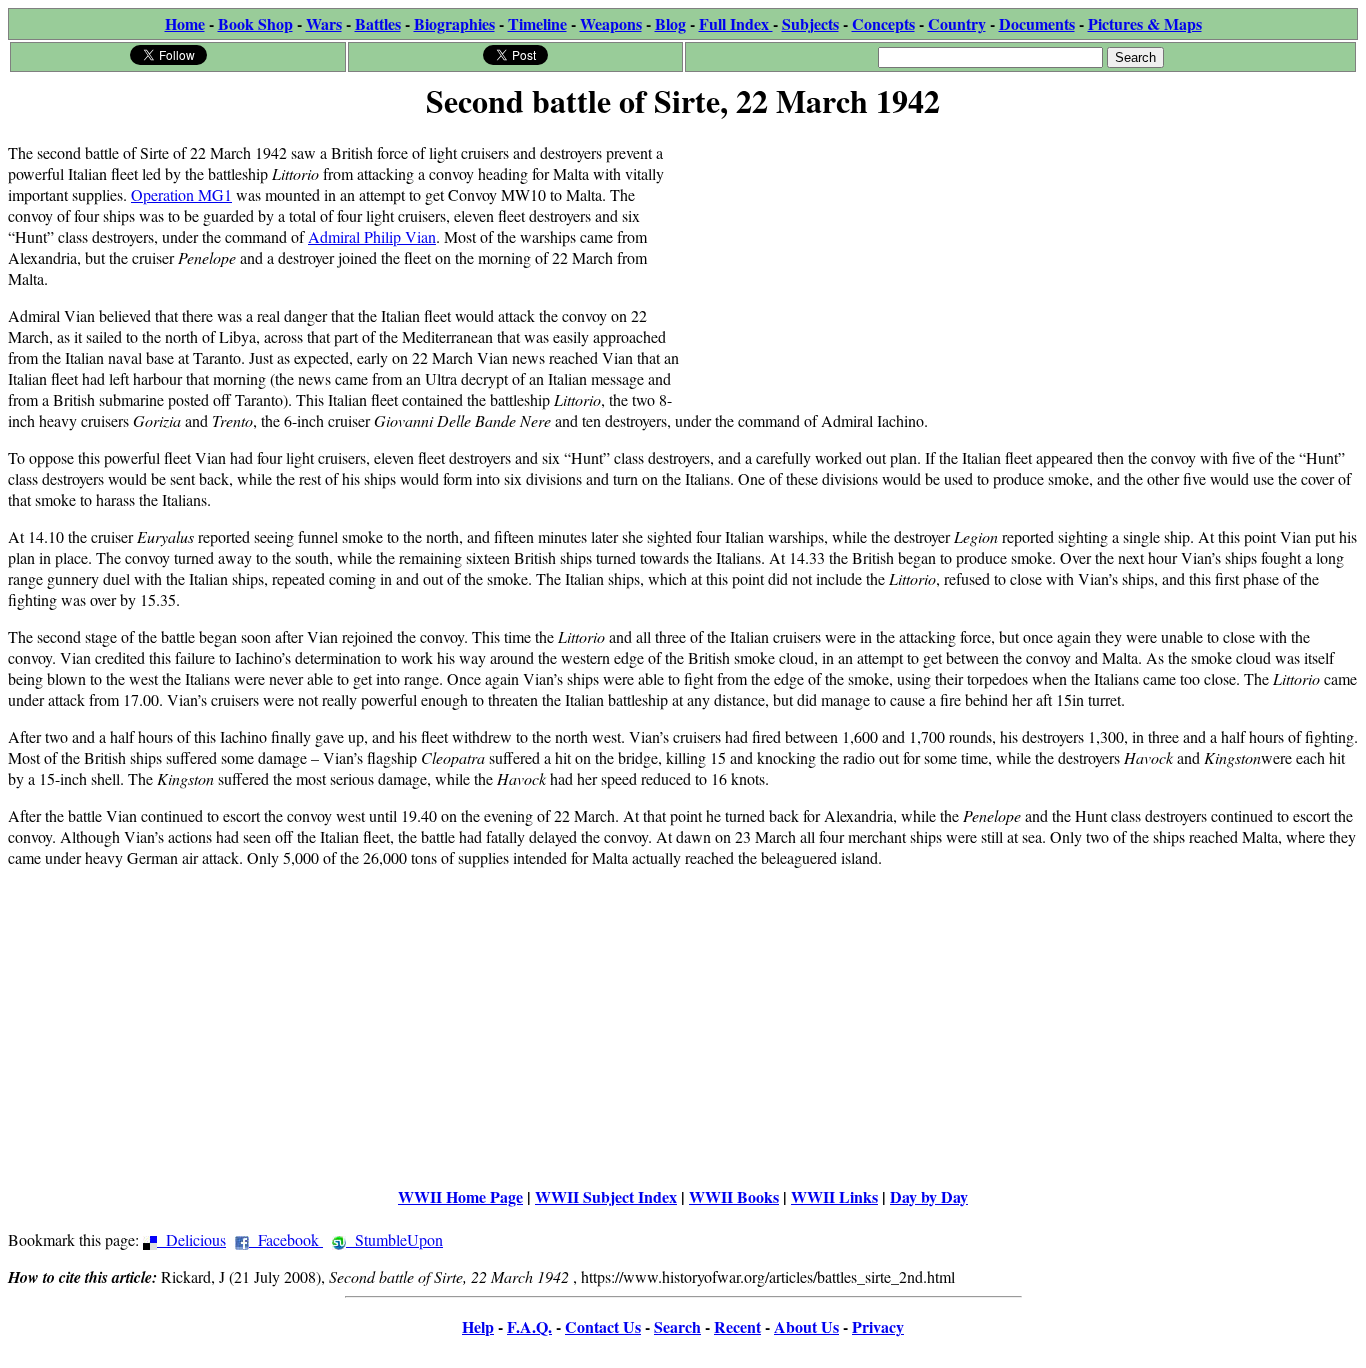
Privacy (878, 1326)
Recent (737, 1326)
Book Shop (255, 23)
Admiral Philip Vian (372, 236)
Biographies (454, 23)
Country (957, 23)
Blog (670, 23)
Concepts (883, 23)
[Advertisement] (1020, 267)
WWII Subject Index (606, 1196)
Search (677, 1326)
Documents (1037, 23)
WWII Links (834, 1196)
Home (185, 23)
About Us (806, 1326)
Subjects (810, 23)
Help (478, 1326)
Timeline (537, 23)
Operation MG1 (181, 194)
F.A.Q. (529, 1326)
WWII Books (734, 1196)
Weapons (611, 23)
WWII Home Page (460, 1196)
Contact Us (603, 1326)
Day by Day (929, 1196)
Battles (378, 23)
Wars (324, 23)
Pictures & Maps (1145, 23)
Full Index (736, 23)
